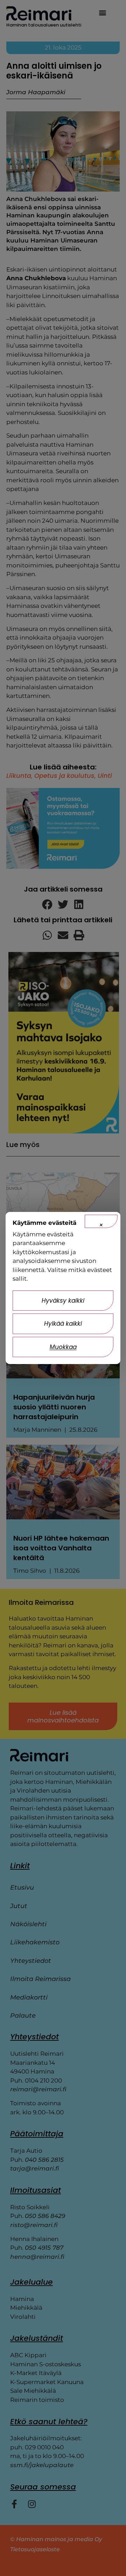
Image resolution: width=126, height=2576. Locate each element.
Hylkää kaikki (63, 1324)
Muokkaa (63, 1347)
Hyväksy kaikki (63, 1301)
